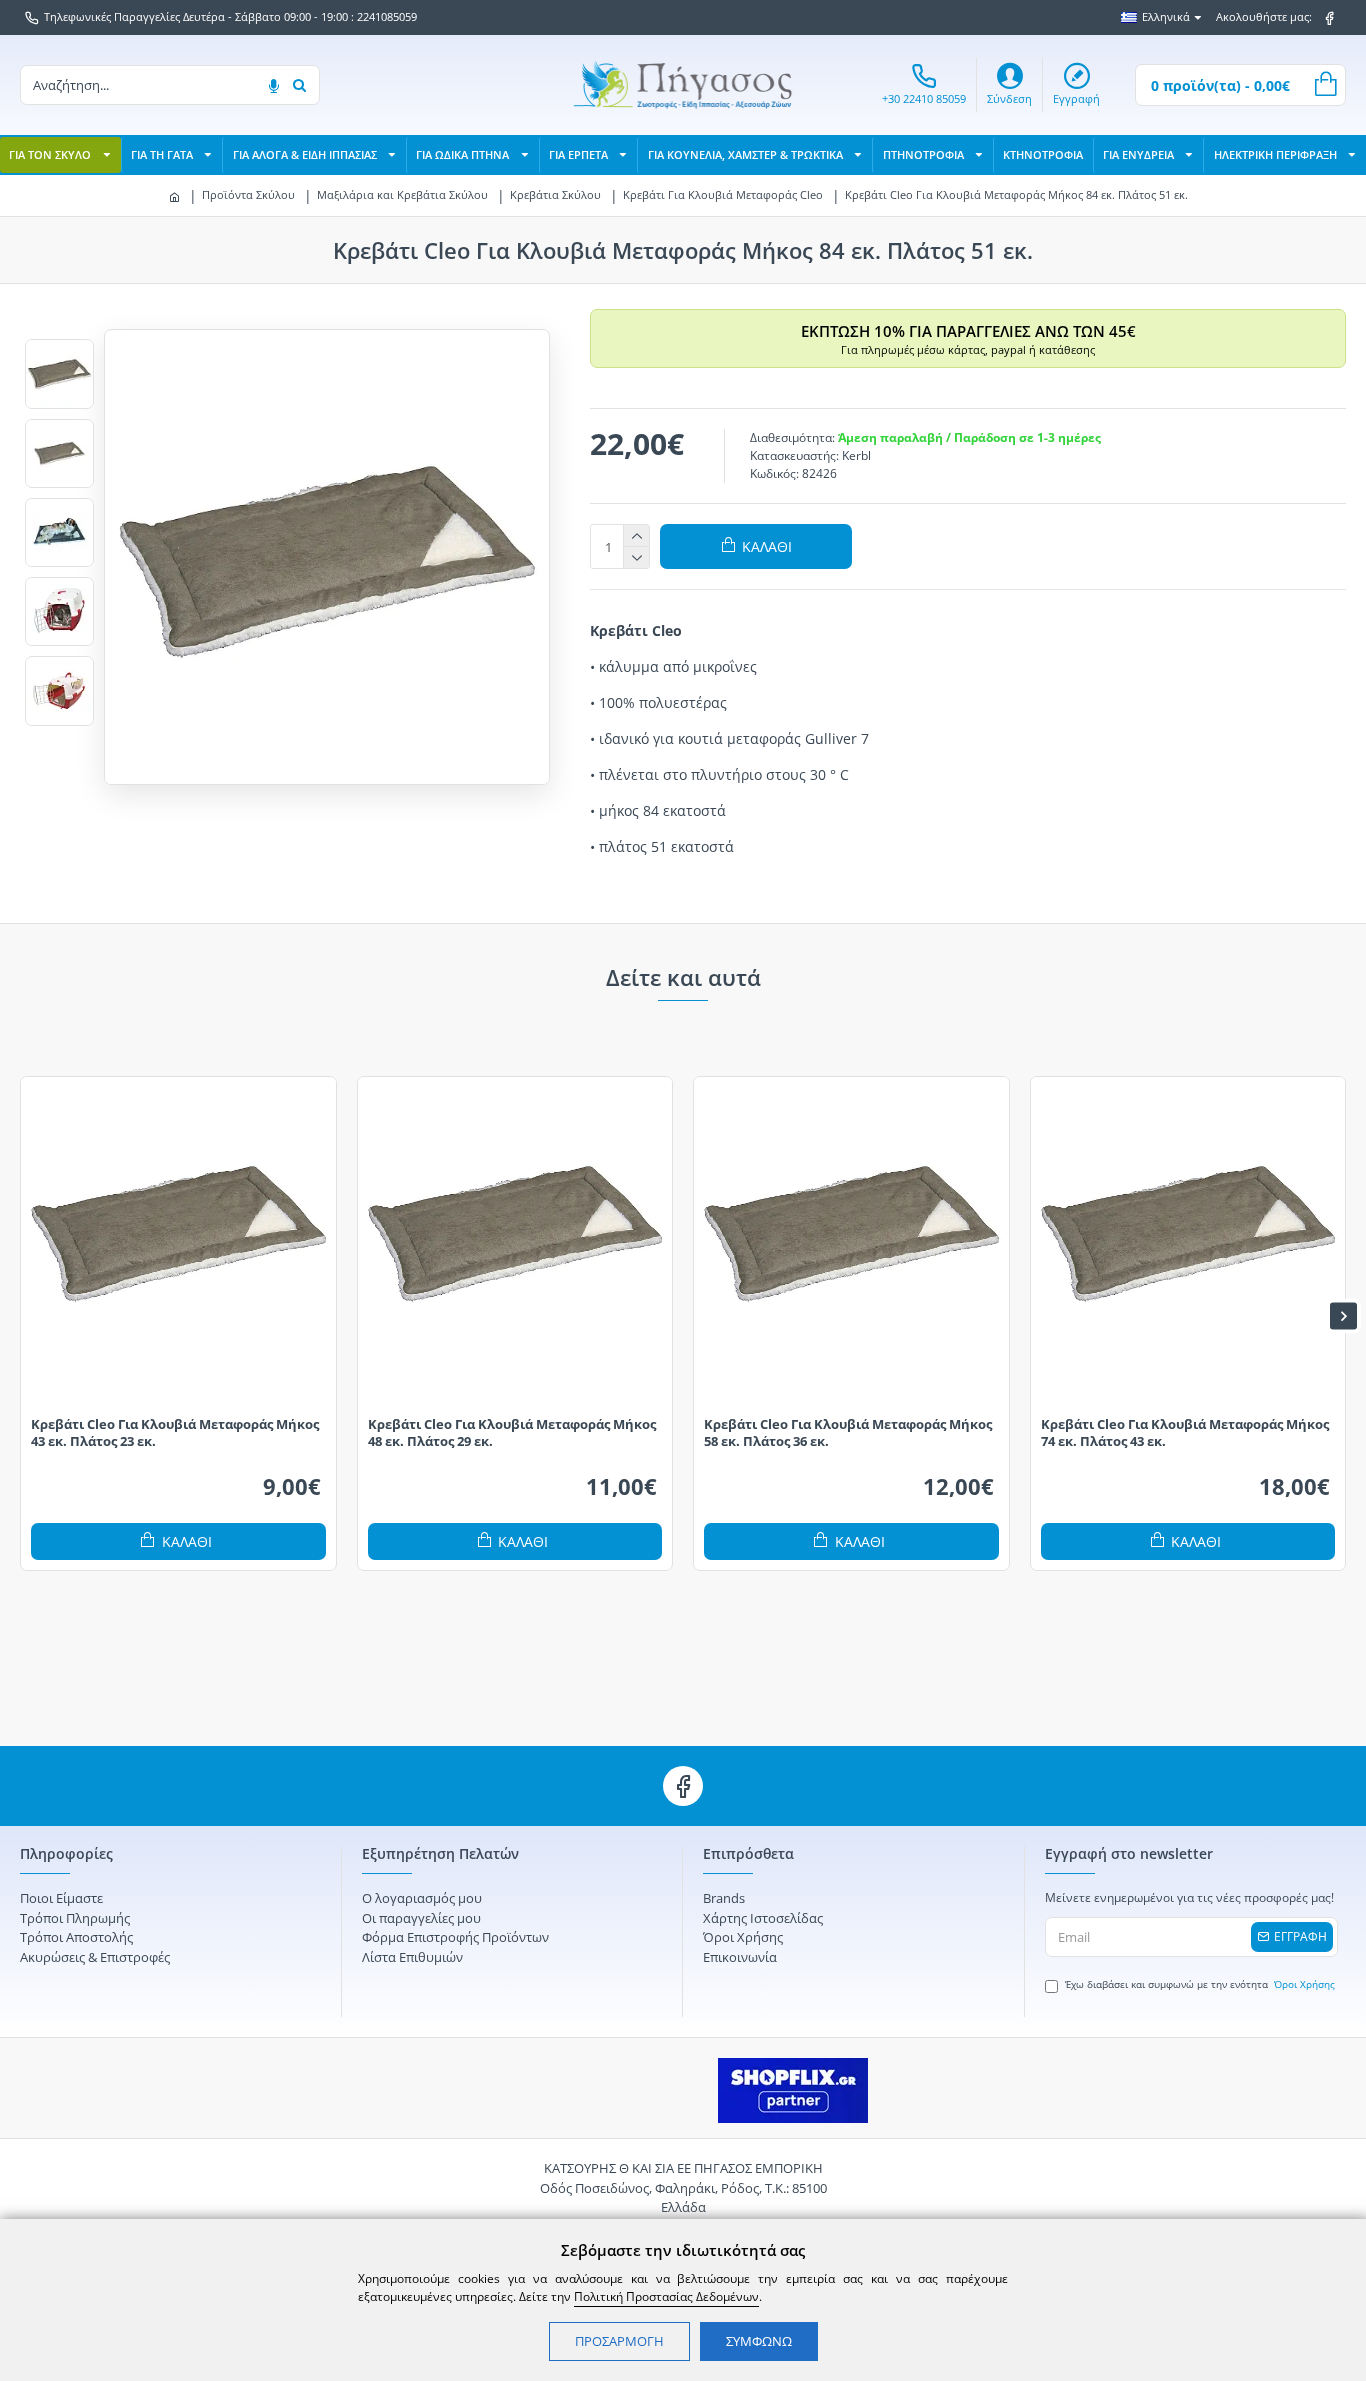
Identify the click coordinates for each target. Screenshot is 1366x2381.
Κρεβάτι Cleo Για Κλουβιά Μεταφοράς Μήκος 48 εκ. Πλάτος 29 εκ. (512, 1433)
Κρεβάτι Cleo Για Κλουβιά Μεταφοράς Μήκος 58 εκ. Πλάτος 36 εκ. (848, 1433)
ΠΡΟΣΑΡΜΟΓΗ (619, 2341)
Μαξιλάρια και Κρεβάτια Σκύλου (402, 194)
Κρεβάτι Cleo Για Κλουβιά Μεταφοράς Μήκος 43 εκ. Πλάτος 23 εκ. (175, 1433)
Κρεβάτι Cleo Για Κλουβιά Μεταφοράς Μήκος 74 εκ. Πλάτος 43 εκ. (1185, 1433)
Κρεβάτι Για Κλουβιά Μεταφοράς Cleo (723, 194)
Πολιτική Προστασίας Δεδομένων (666, 2296)
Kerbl (856, 455)
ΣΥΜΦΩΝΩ (759, 2341)
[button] (22, 1316)
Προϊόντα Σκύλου (248, 194)
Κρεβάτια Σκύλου (555, 194)
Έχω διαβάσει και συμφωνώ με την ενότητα (1200, 1984)
